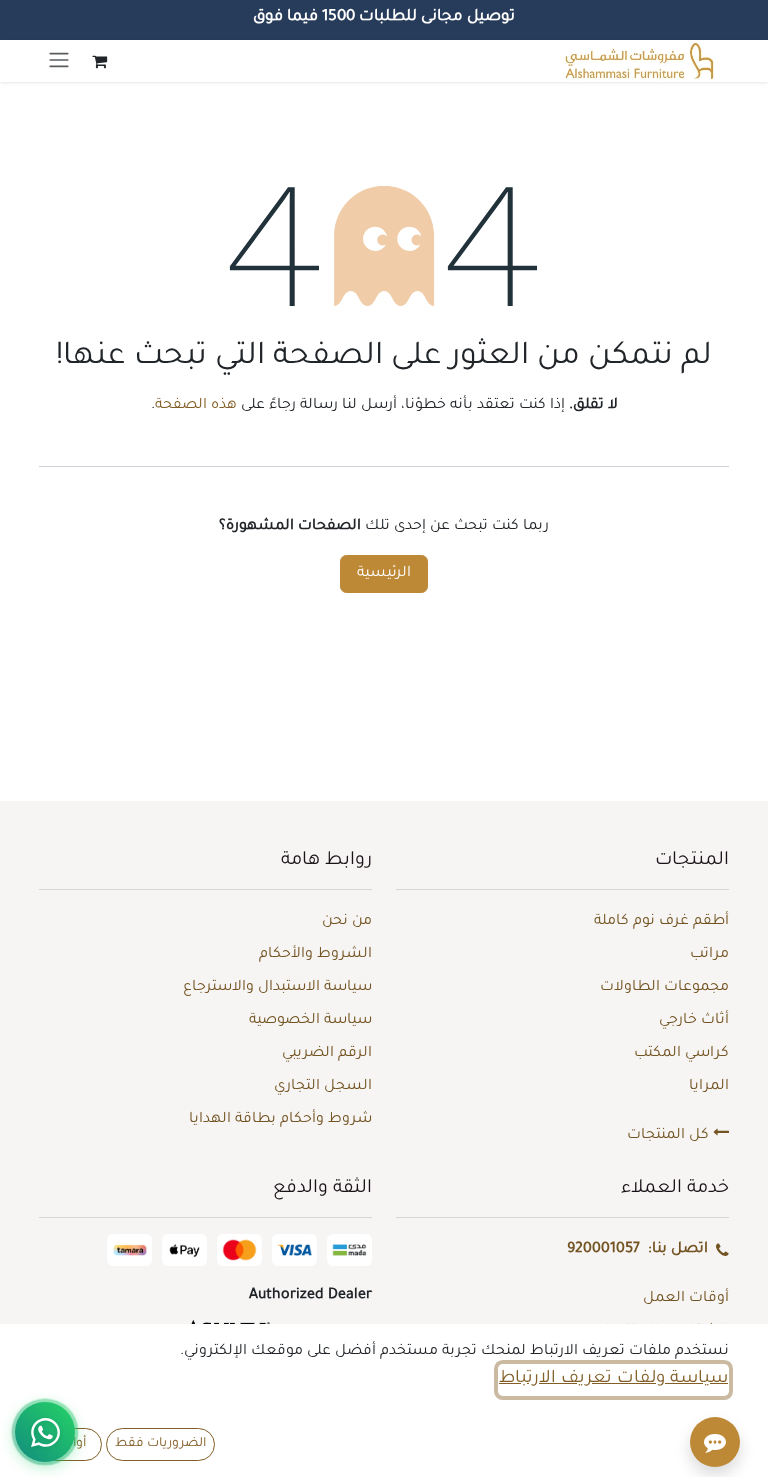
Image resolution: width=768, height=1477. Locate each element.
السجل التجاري (323, 1087)
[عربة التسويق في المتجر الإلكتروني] (99, 61)
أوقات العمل (686, 1299)
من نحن (347, 922)
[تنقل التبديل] (59, 61)
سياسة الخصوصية (310, 1021)
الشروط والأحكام (315, 955)
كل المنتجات (670, 1136)
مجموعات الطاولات (664, 988)
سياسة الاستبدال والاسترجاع (277, 988)
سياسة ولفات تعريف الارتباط (613, 1379)
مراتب (709, 955)
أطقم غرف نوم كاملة (661, 922)
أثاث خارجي (694, 1021)
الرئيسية (384, 574)
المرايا (709, 1087)
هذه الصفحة (196, 406)
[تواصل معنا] (45, 1432)
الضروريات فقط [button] (160, 1444)
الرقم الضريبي (327, 1054)
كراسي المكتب (681, 1054)
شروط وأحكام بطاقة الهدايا (280, 1120)
